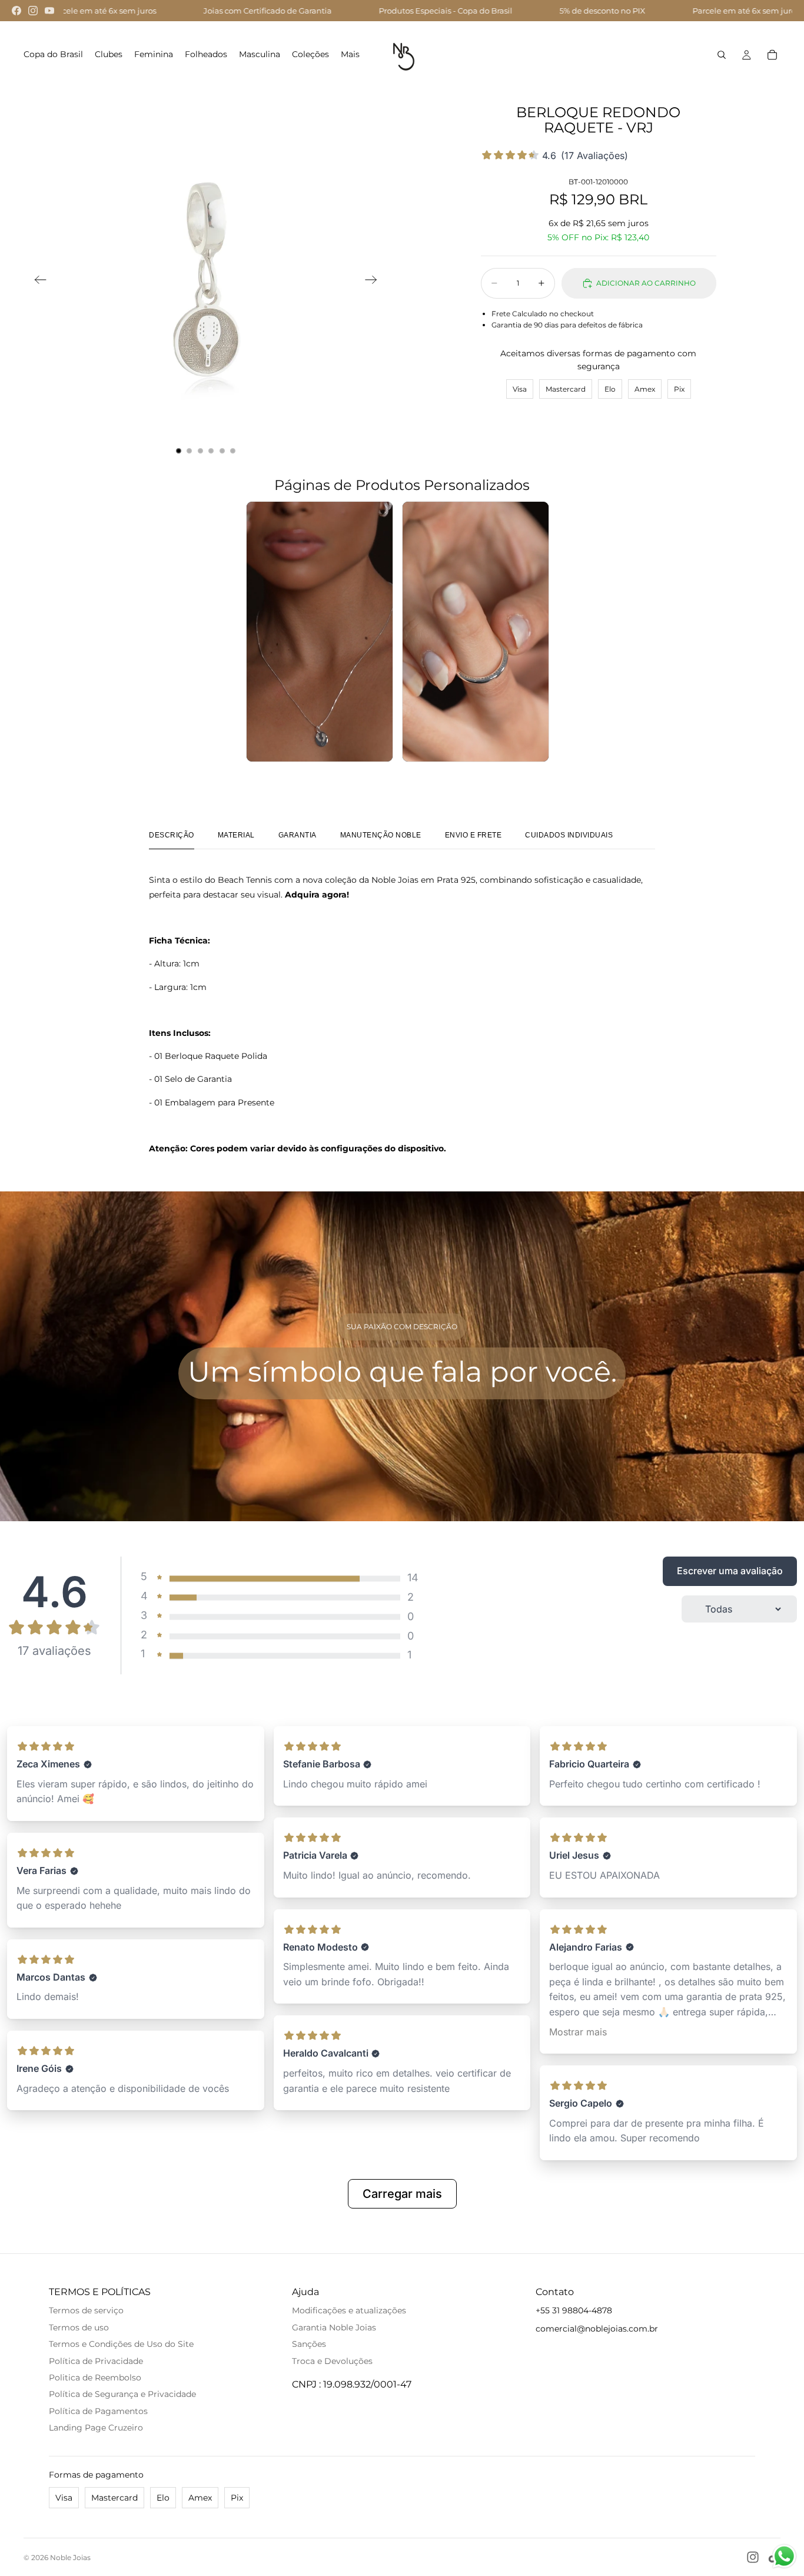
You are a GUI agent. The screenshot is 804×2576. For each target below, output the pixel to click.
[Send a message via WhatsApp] (784, 2556)
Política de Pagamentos (98, 2411)
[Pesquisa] (722, 55)
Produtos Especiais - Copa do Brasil (246, 11)
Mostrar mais (578, 2032)
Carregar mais (402, 2194)
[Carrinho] (772, 55)
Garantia (298, 835)
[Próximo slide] (375, 282)
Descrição (172, 835)
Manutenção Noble (381, 835)
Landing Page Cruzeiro (96, 2428)
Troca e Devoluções (332, 2361)
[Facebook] (16, 11)
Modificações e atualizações (349, 2310)
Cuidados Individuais (569, 835)
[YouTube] (49, 11)
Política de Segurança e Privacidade (122, 2394)
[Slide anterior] (37, 282)
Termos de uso (79, 2327)
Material (236, 835)
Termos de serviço (86, 2310)
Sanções (309, 2344)
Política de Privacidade (96, 2361)
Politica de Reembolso (95, 2378)
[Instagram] (33, 11)
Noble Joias (70, 2557)
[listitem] (350, 55)
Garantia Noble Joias (334, 2327)
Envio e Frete (474, 835)
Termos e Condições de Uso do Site (121, 2344)
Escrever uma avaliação (730, 1571)
